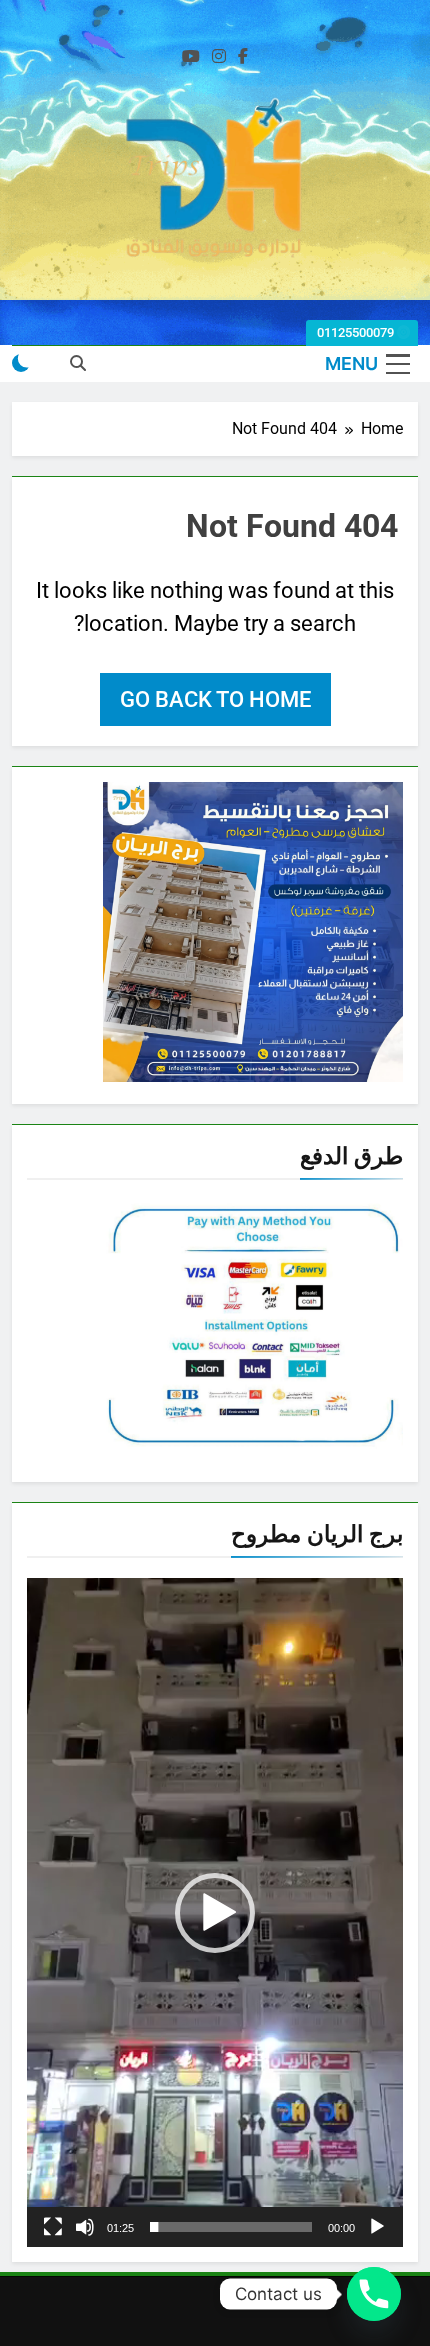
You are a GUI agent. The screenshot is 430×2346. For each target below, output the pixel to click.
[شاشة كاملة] (53, 2227)
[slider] (231, 2227)
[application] (215, 1912)
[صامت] (85, 2227)
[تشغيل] (377, 2227)
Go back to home (215, 699)
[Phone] (374, 2294)
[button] (215, 1913)
